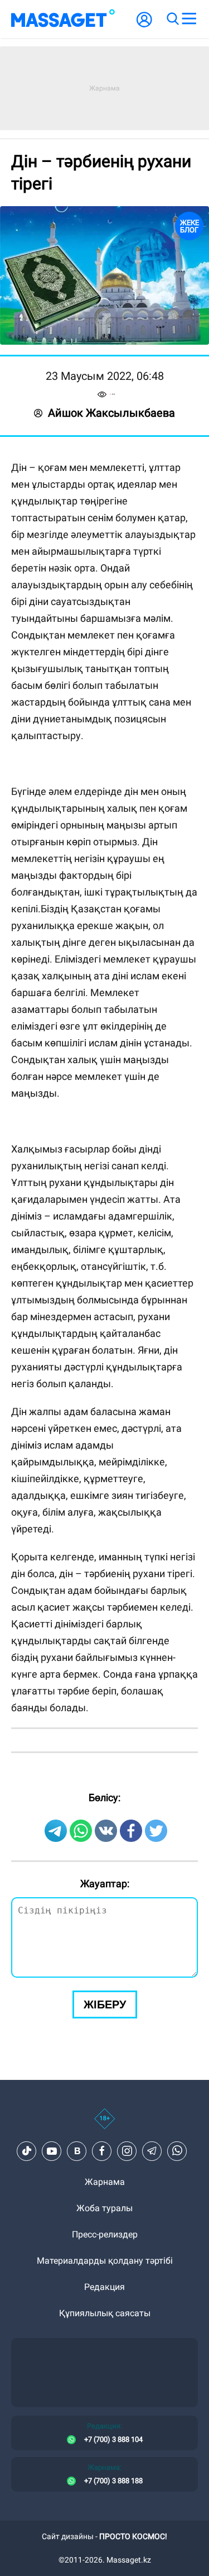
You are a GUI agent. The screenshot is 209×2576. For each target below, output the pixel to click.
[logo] (63, 19)
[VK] (77, 2542)
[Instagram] (127, 2542)
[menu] (189, 19)
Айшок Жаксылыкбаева (111, 413)
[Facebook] (102, 2542)
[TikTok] (27, 2542)
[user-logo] (144, 25)
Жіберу (105, 2396)
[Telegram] (152, 2542)
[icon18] (104, 2516)
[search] (172, 19)
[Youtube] (52, 2542)
